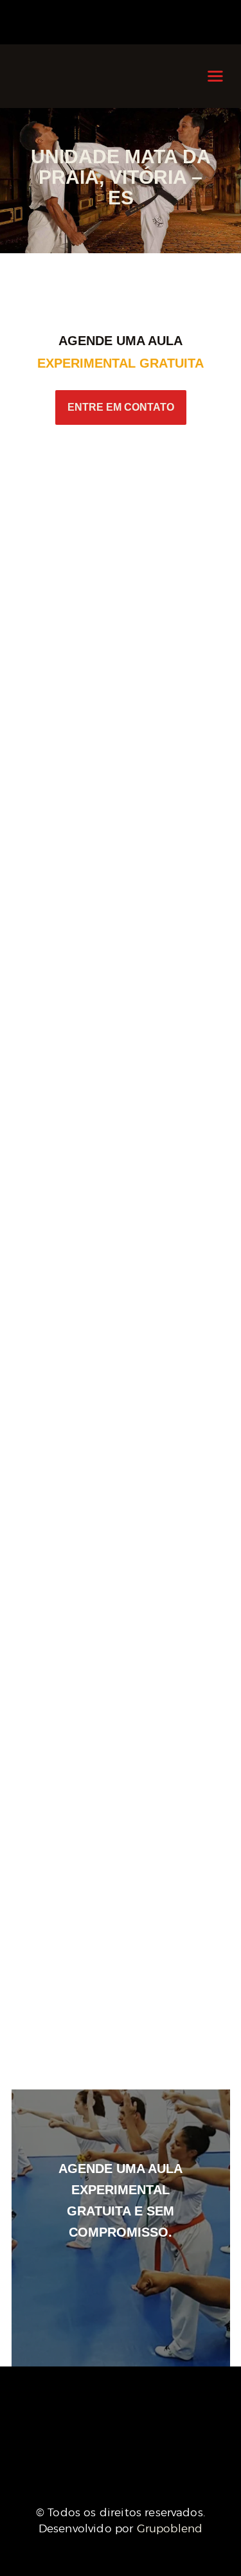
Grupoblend (170, 2528)
